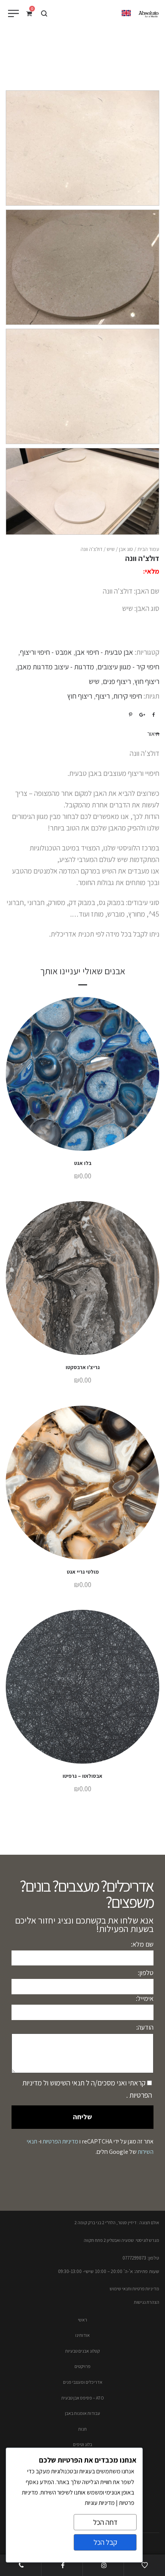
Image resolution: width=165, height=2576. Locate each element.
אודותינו (82, 2335)
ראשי (82, 2320)
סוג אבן (126, 549)
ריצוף (103, 696)
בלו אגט (83, 1163)
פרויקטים (82, 2366)
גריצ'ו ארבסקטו (83, 1367)
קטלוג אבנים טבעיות (82, 2351)
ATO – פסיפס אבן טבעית (83, 2398)
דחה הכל (105, 2522)
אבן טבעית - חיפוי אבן (104, 652)
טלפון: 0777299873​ (141, 2258)
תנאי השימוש (66, 2083)
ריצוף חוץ (147, 681)
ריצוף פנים (117, 681)
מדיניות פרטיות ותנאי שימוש (134, 2289)
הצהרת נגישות (147, 2302)
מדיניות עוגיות (100, 2503)
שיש (111, 549)
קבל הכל (105, 2542)
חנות (82, 2429)
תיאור (153, 734)
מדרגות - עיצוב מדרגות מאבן (56, 667)
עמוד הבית (148, 549)
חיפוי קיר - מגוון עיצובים (128, 667)
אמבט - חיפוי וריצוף (46, 652)
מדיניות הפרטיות (60, 2141)
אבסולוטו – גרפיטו (82, 1776)
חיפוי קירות (128, 696)
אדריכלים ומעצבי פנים (83, 2382)
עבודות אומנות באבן (82, 2413)
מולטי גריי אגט (83, 1572)
